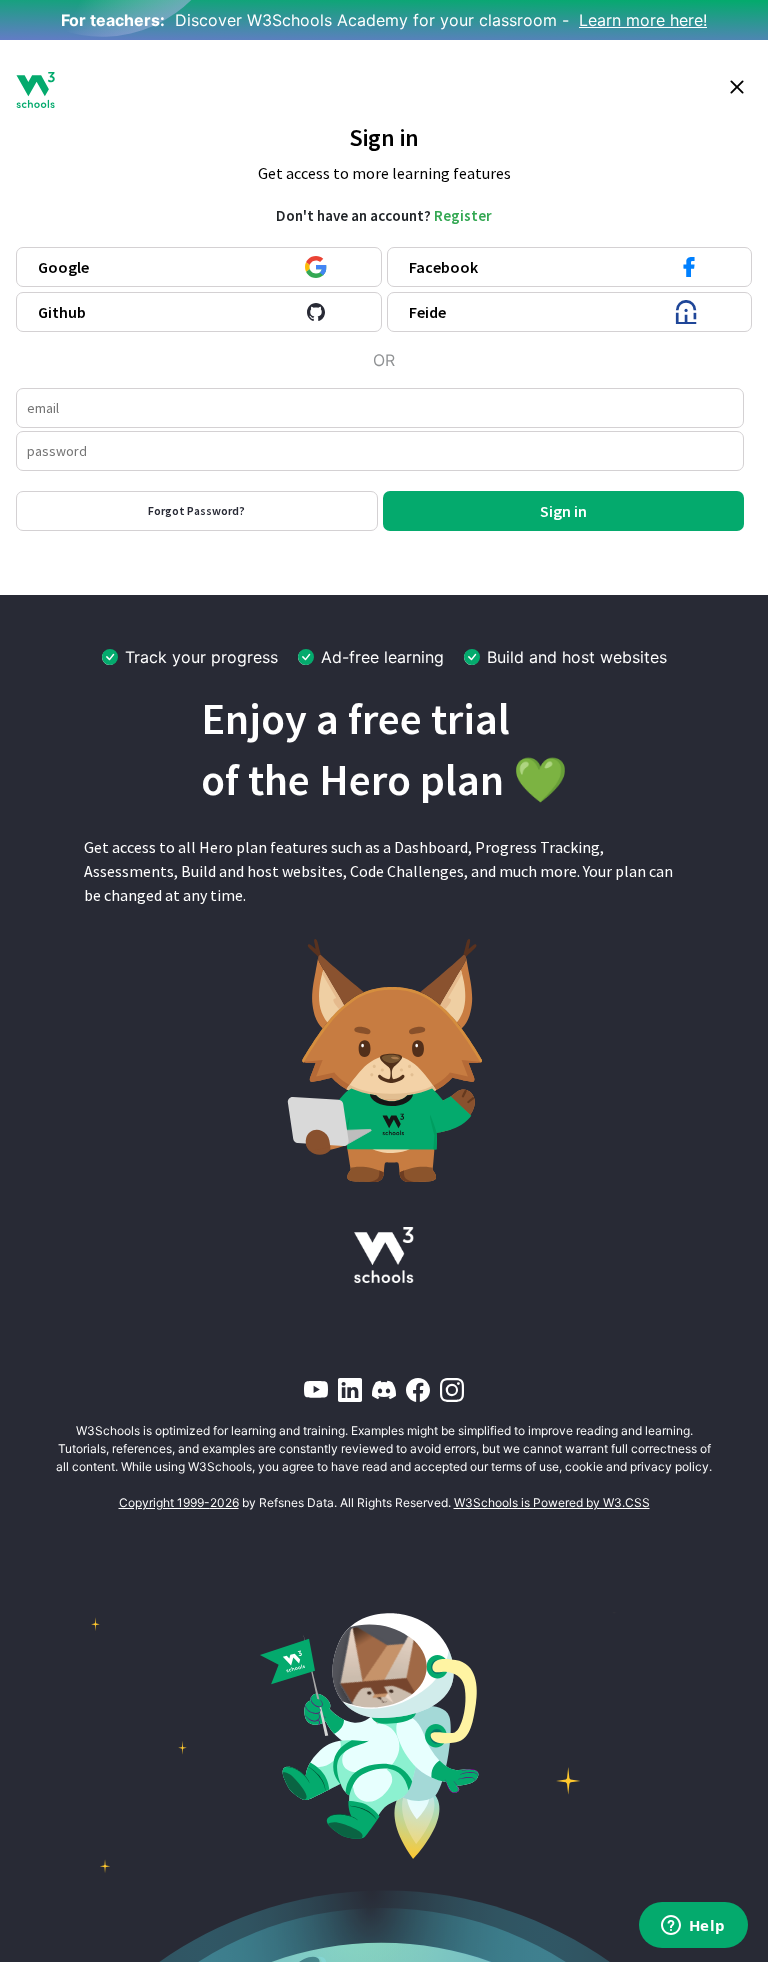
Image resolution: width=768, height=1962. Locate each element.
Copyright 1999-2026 (179, 1502)
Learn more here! (643, 20)
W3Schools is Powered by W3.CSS (552, 1502)
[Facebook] (418, 1390)
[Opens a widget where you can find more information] (693, 1927)
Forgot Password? (196, 510)
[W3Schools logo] (36, 90)
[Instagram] (452, 1390)
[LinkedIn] (350, 1390)
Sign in (563, 511)
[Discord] (384, 1390)
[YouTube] (316, 1390)
